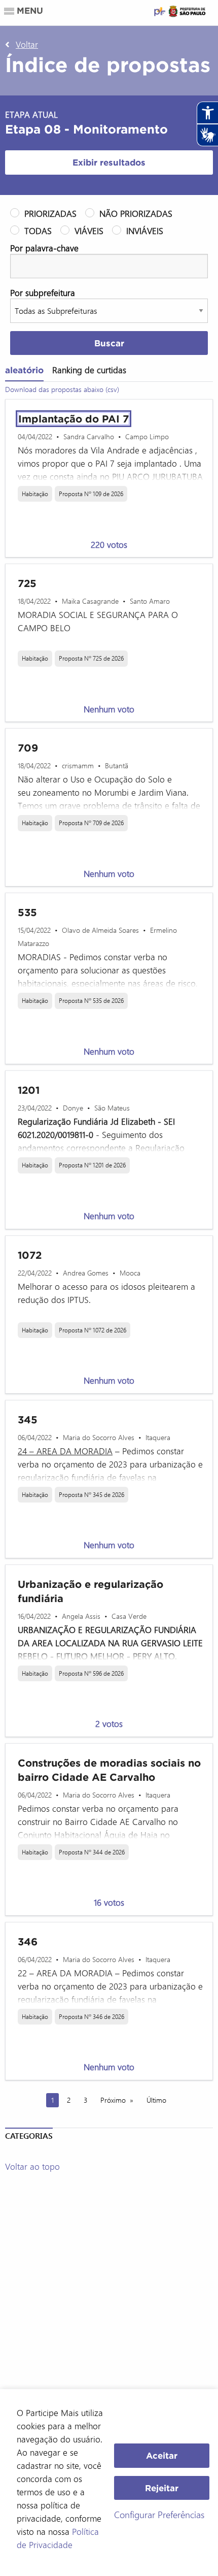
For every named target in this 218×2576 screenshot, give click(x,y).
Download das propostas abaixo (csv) (62, 389)
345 (28, 1420)
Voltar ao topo (32, 2166)
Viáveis (89, 231)
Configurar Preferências (159, 2515)
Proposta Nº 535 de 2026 (91, 1000)
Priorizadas (50, 213)
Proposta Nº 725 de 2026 (91, 658)
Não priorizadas (136, 213)
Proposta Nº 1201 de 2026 (92, 1165)
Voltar (27, 44)
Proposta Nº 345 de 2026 (92, 1494)
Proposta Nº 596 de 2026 (91, 1673)
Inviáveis (145, 231)
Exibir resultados (109, 162)
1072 (30, 1255)
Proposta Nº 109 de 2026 (91, 494)
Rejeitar (162, 2488)
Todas (38, 231)
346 (28, 1942)
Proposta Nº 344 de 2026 (92, 1852)
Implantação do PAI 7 (74, 419)
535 (27, 912)
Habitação (35, 494)
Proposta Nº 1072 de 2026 (93, 1330)
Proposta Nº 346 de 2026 (92, 2016)
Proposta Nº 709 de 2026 (91, 823)
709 (28, 748)
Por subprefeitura (43, 292)
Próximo (113, 2100)
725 (27, 583)
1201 (29, 1090)
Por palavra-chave (44, 248)
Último (156, 2100)
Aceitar (162, 2455)
